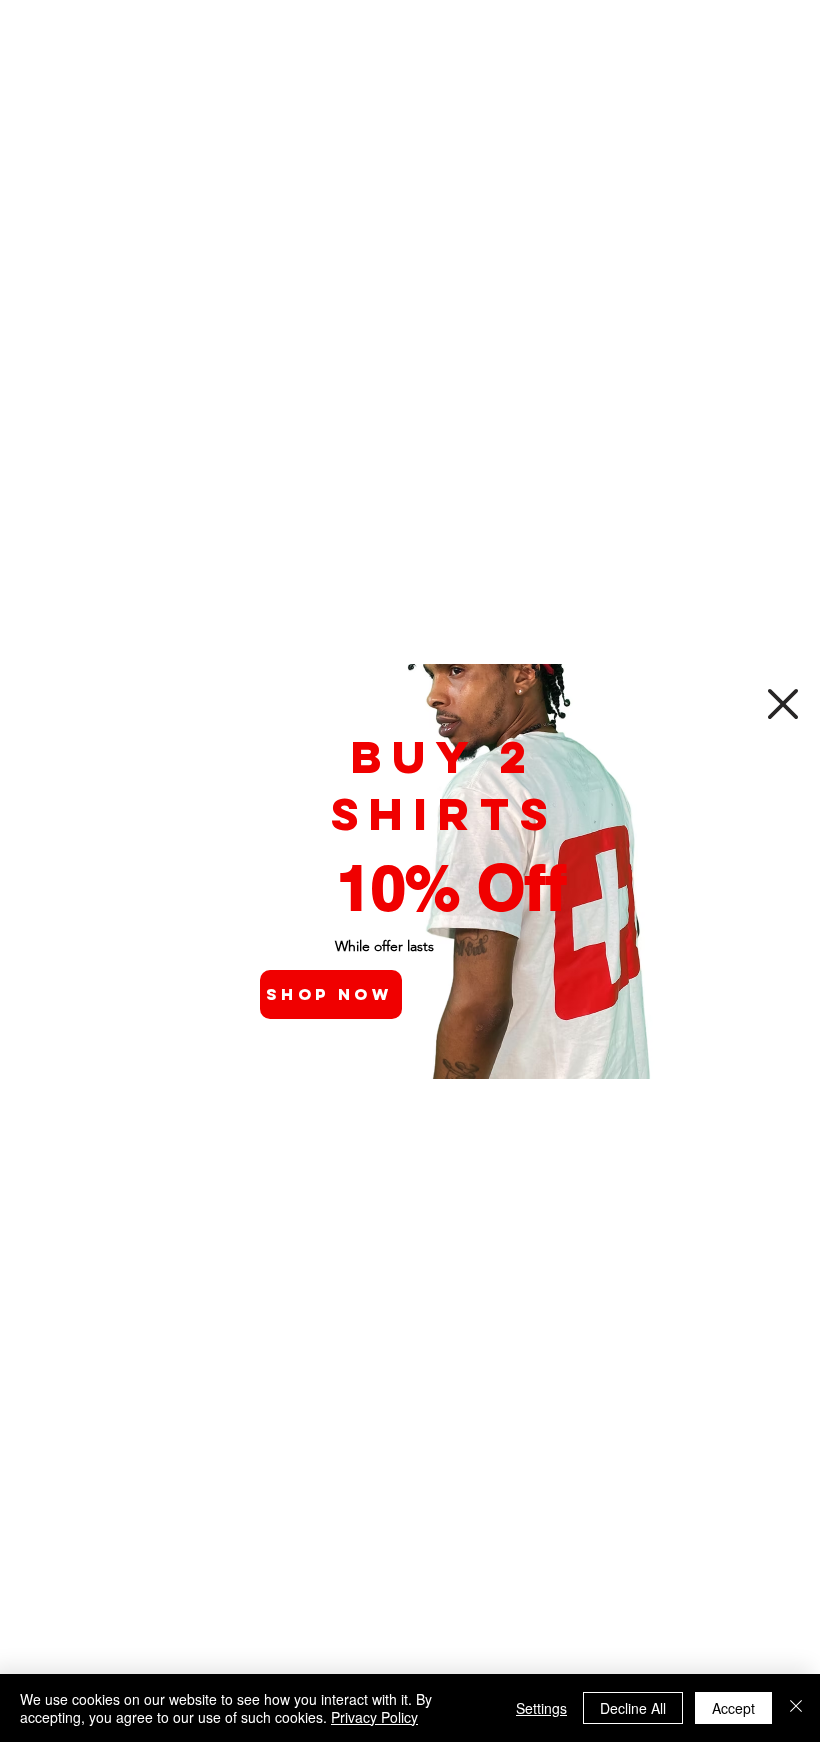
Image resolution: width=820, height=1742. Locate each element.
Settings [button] (541, 1708)
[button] (783, 704)
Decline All (633, 1708)
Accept (733, 1708)
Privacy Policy (374, 1717)
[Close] (796, 1708)
